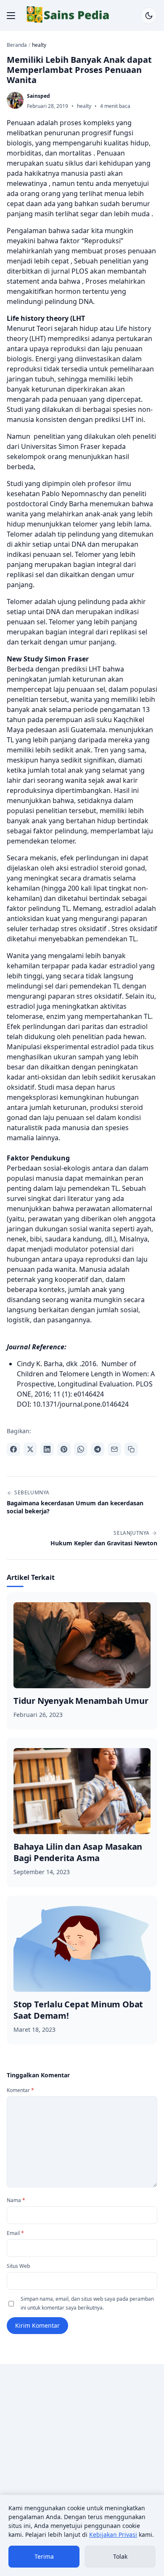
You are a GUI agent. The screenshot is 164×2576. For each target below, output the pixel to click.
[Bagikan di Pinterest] (64, 1449)
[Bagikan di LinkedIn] (47, 1449)
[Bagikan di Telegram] (98, 1449)
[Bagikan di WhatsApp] (81, 1449)
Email (15, 2233)
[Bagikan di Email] (114, 1449)
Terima (44, 2556)
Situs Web (18, 2266)
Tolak (120, 2556)
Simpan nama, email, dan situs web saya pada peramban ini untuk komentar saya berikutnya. (87, 2303)
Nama (16, 2200)
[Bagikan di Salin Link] (131, 1449)
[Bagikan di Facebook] (13, 1449)
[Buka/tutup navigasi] (11, 16)
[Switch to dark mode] (149, 16)
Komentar (20, 2090)
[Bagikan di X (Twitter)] (30, 1449)
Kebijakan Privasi (113, 2534)
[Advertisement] (82, 2457)
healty (84, 106)
